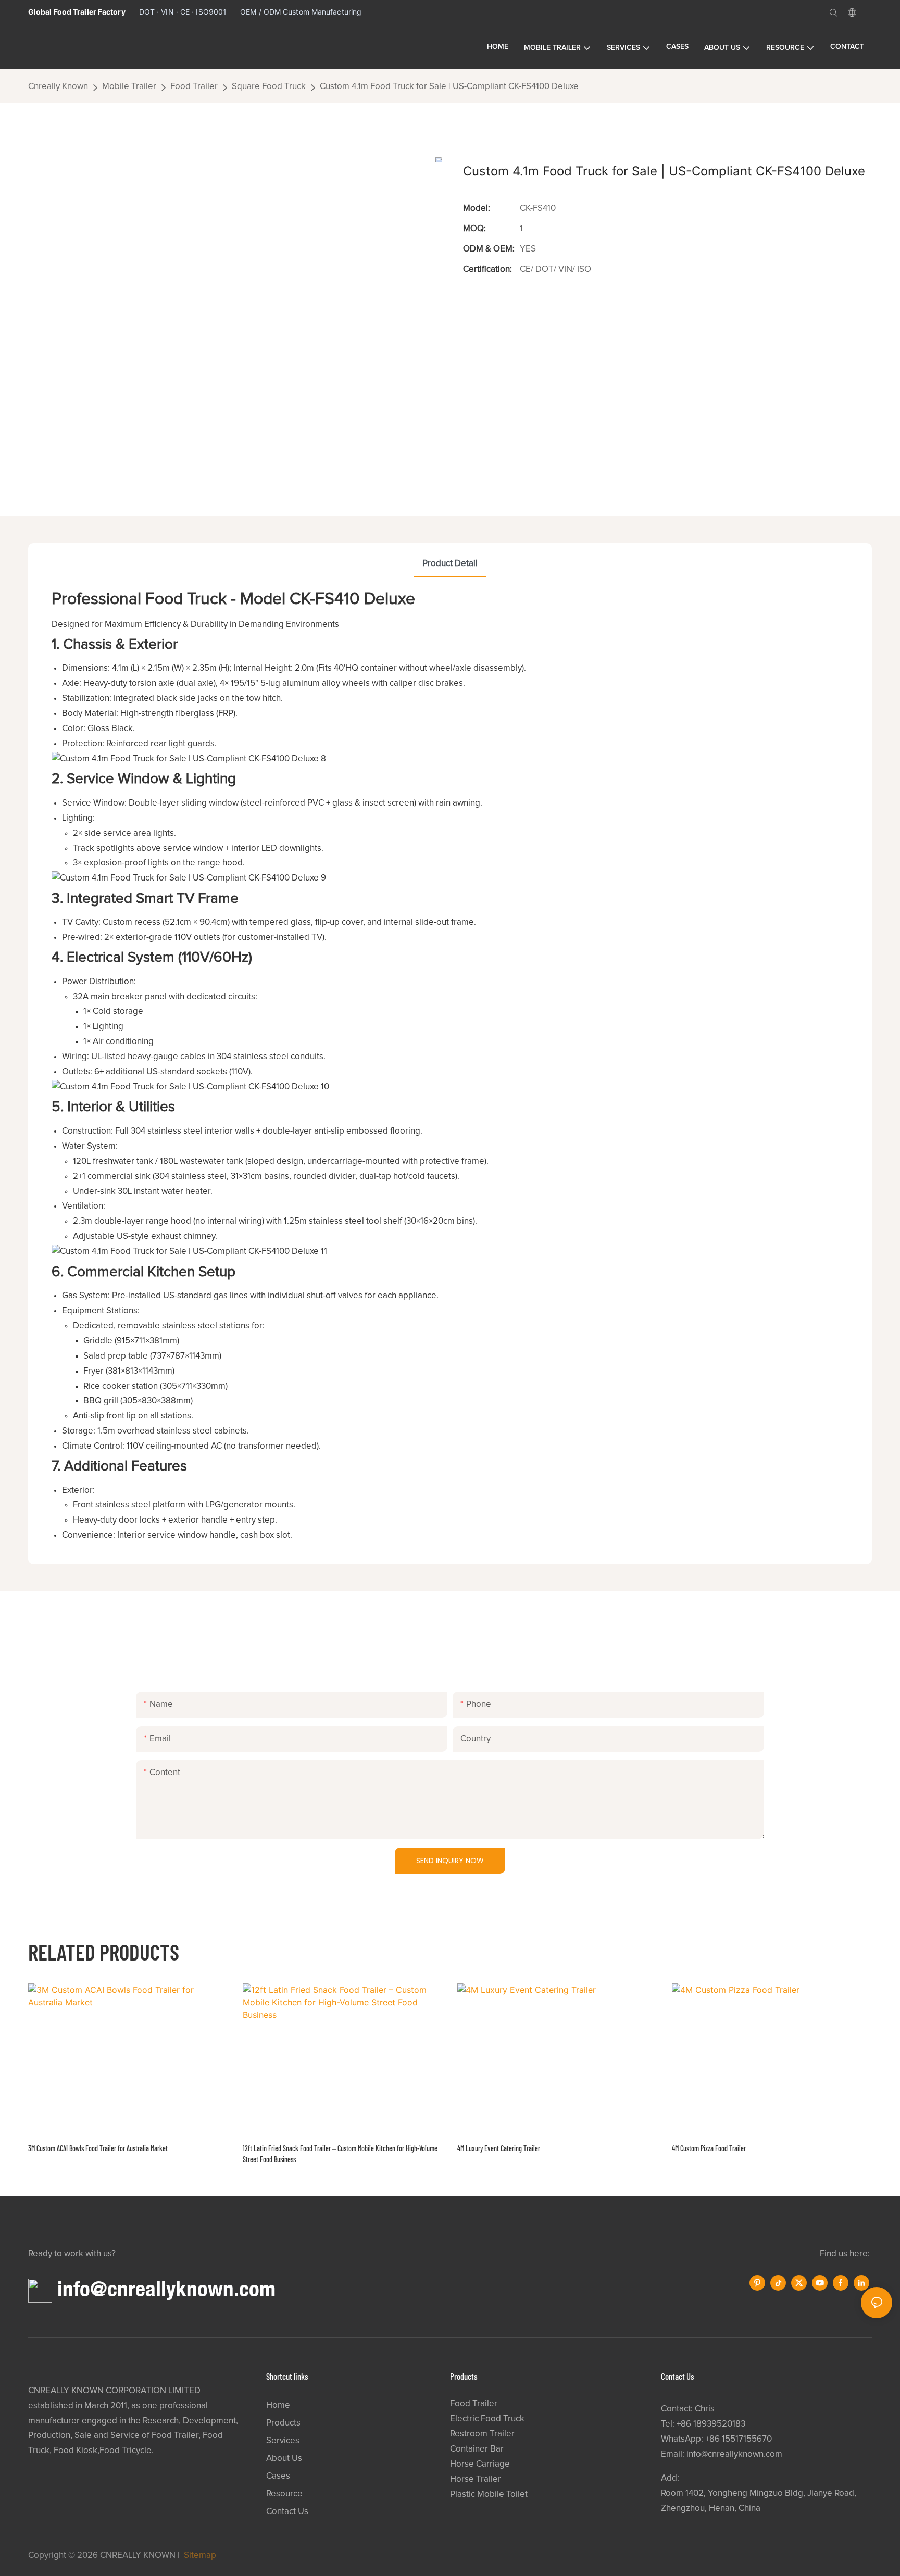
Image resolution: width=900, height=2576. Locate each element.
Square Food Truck (269, 87)
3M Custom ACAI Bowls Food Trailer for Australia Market (98, 2148)
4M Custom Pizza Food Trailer (709, 2148)
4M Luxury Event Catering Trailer (499, 2148)
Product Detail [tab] (450, 564)
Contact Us (287, 2512)
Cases (278, 2476)
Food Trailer (194, 87)
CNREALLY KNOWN (138, 2555)
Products (283, 2423)
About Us (284, 2459)
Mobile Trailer (129, 87)
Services (283, 2441)
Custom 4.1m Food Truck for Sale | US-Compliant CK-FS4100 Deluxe (449, 87)
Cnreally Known (58, 87)
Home (278, 2405)
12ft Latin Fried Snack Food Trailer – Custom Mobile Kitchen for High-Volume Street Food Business (340, 2154)
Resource (284, 2494)
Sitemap (199, 2555)
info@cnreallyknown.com (166, 2288)
